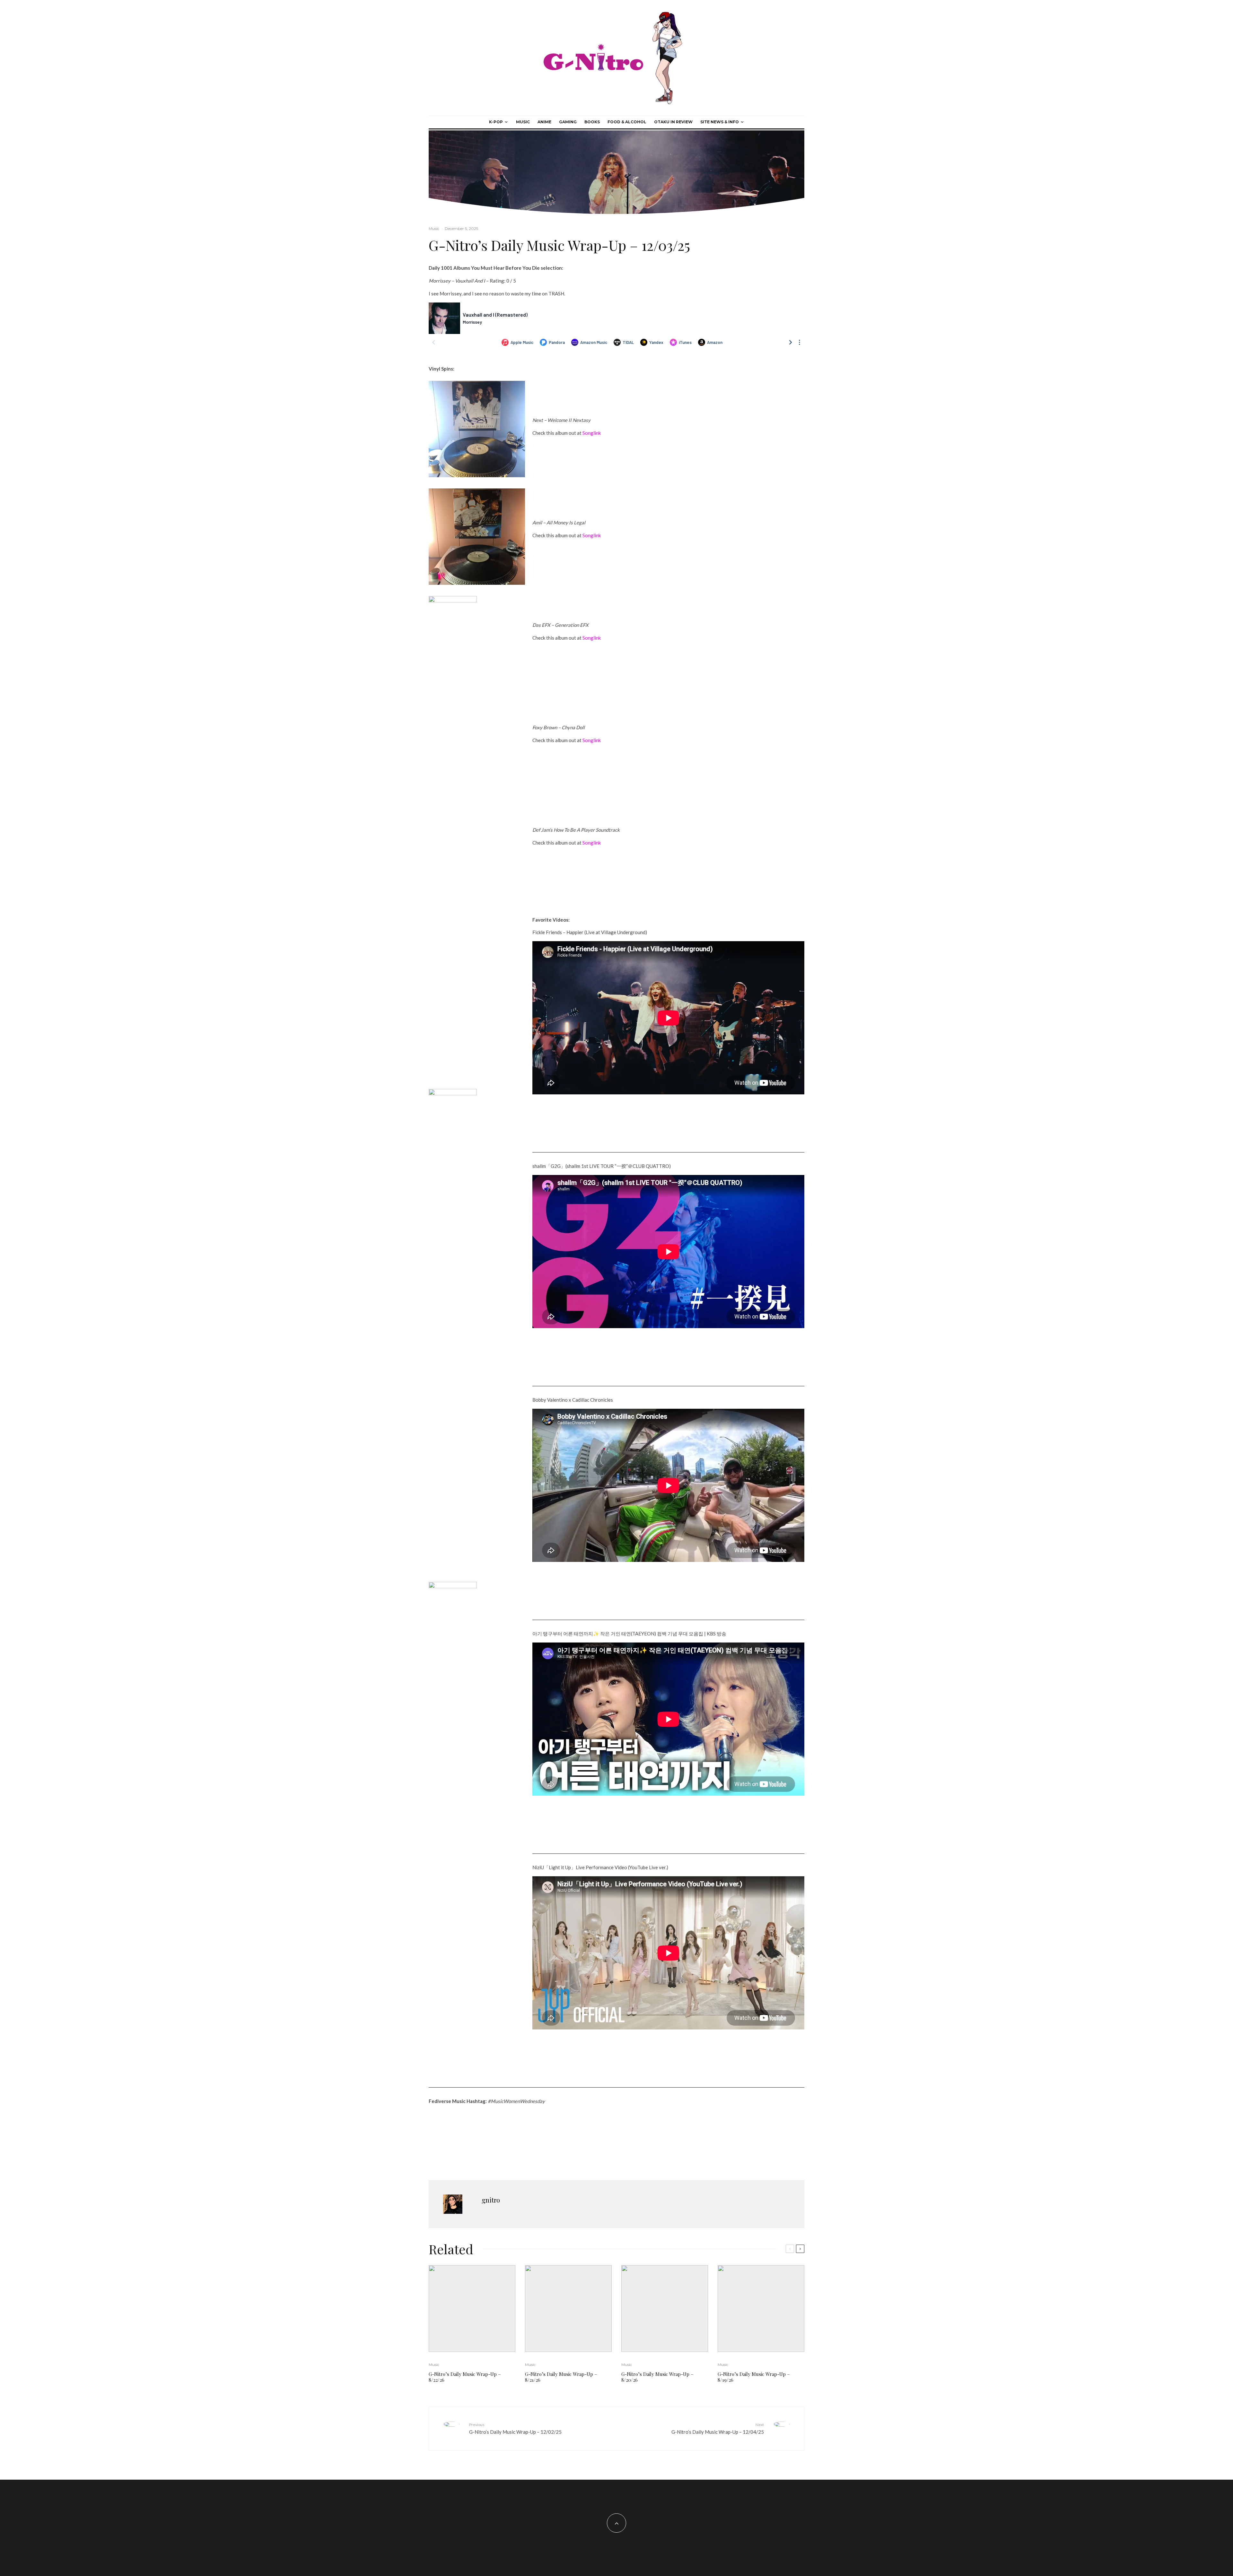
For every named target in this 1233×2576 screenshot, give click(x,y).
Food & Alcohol (627, 122)
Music (523, 122)
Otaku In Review (673, 122)
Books (592, 122)
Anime (544, 122)
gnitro (491, 2395)
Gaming (568, 122)
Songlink (592, 433)
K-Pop (496, 122)
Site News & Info (720, 122)
